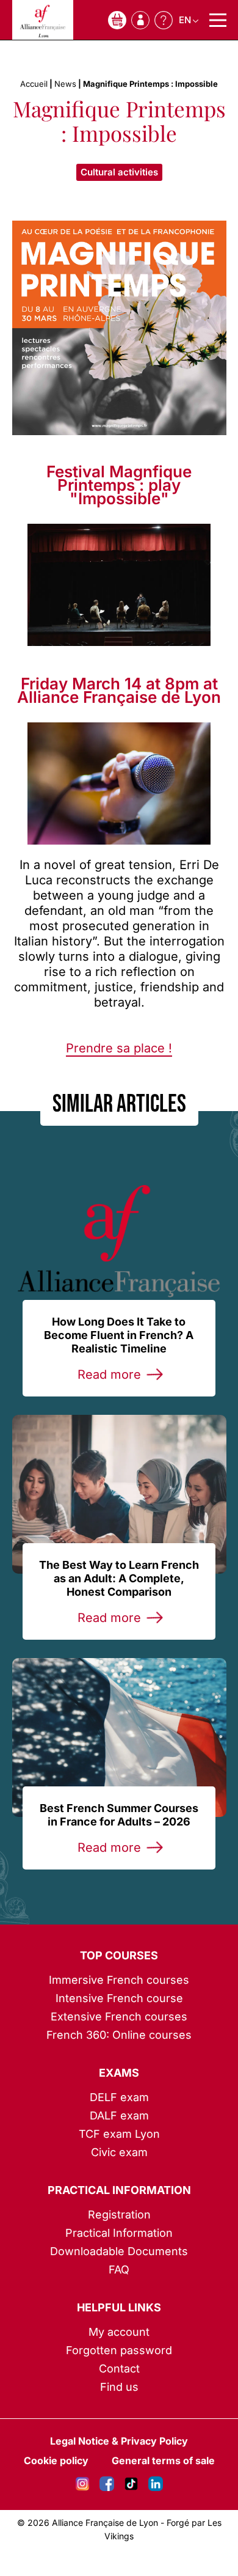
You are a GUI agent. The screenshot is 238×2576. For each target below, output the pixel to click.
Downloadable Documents (119, 2251)
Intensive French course (119, 1998)
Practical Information (119, 2190)
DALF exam (119, 2115)
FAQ (119, 2270)
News (65, 84)
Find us (119, 2387)
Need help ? (164, 20)
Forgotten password (119, 2350)
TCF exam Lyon (119, 2134)
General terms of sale (163, 2460)
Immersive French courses (119, 1980)
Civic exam (119, 2152)
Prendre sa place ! (119, 1048)
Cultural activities (119, 172)
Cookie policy (56, 2460)
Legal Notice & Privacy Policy (119, 2441)
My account (119, 2332)
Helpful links (119, 2307)
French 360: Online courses (119, 2035)
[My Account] (140, 20)
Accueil (34, 84)
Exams (119, 2073)
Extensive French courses (119, 2016)
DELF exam (119, 2097)
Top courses (119, 1955)
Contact (119, 2369)
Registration (119, 2215)
